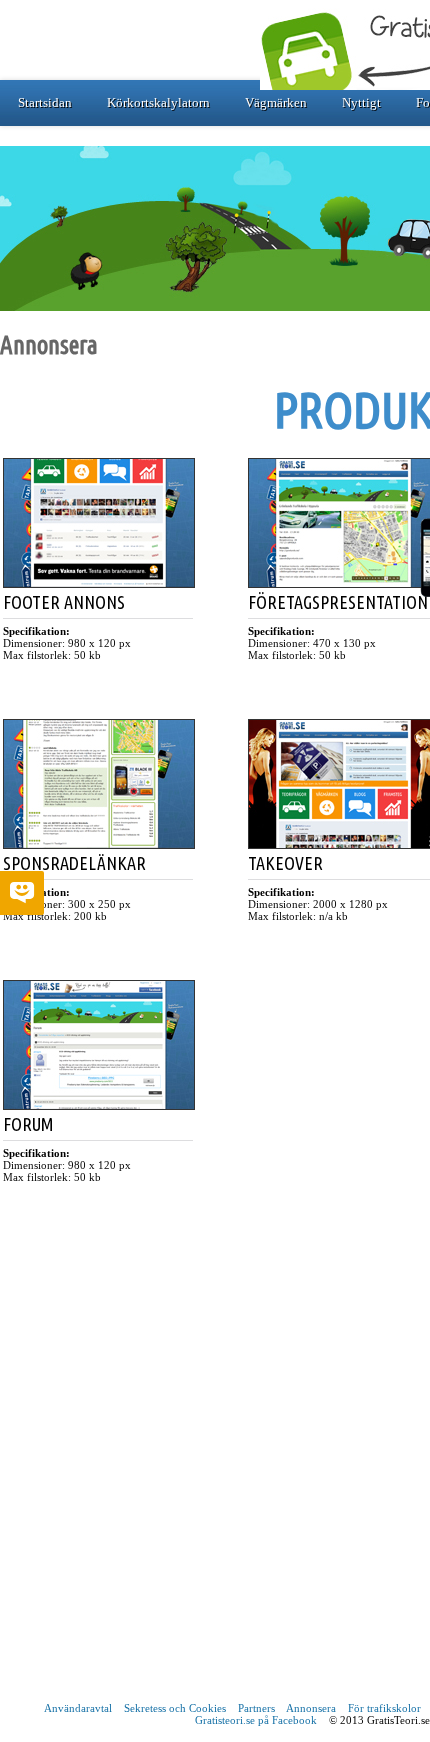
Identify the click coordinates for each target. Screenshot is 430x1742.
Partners (256, 1708)
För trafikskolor (384, 1708)
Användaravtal (78, 1708)
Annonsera (311, 1708)
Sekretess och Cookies (175, 1708)
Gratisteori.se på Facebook (256, 1720)
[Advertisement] (215, 1471)
